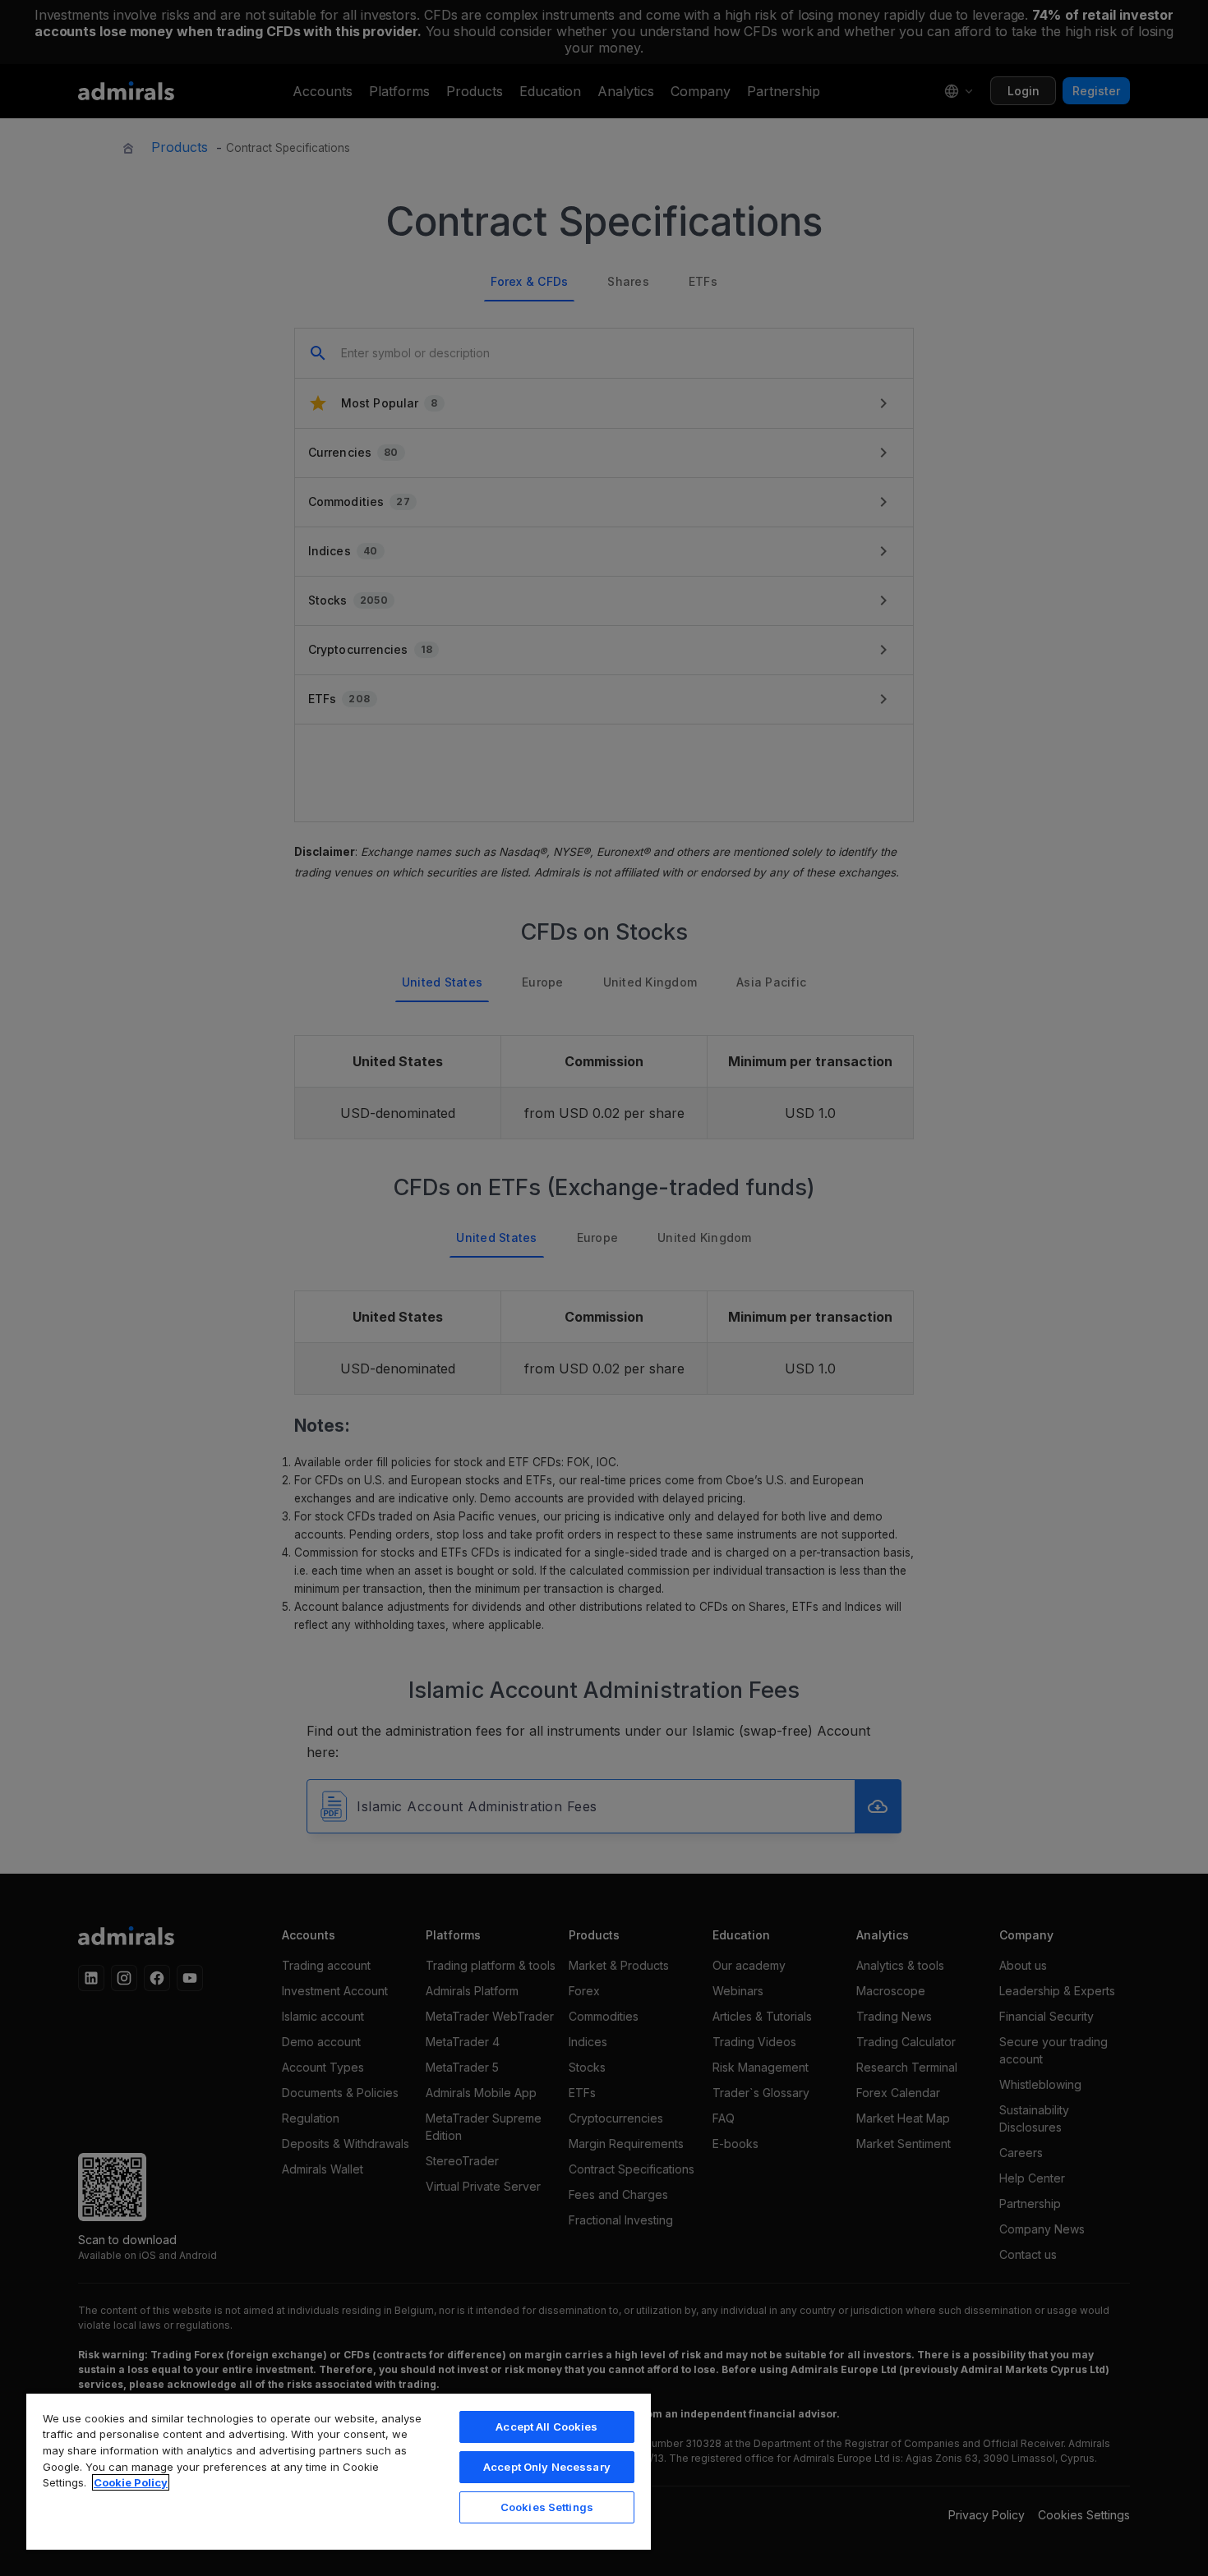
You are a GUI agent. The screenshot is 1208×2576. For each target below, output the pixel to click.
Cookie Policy (131, 2482)
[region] (339, 2471)
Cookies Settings (547, 2507)
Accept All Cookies (546, 2426)
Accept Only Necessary (547, 2467)
